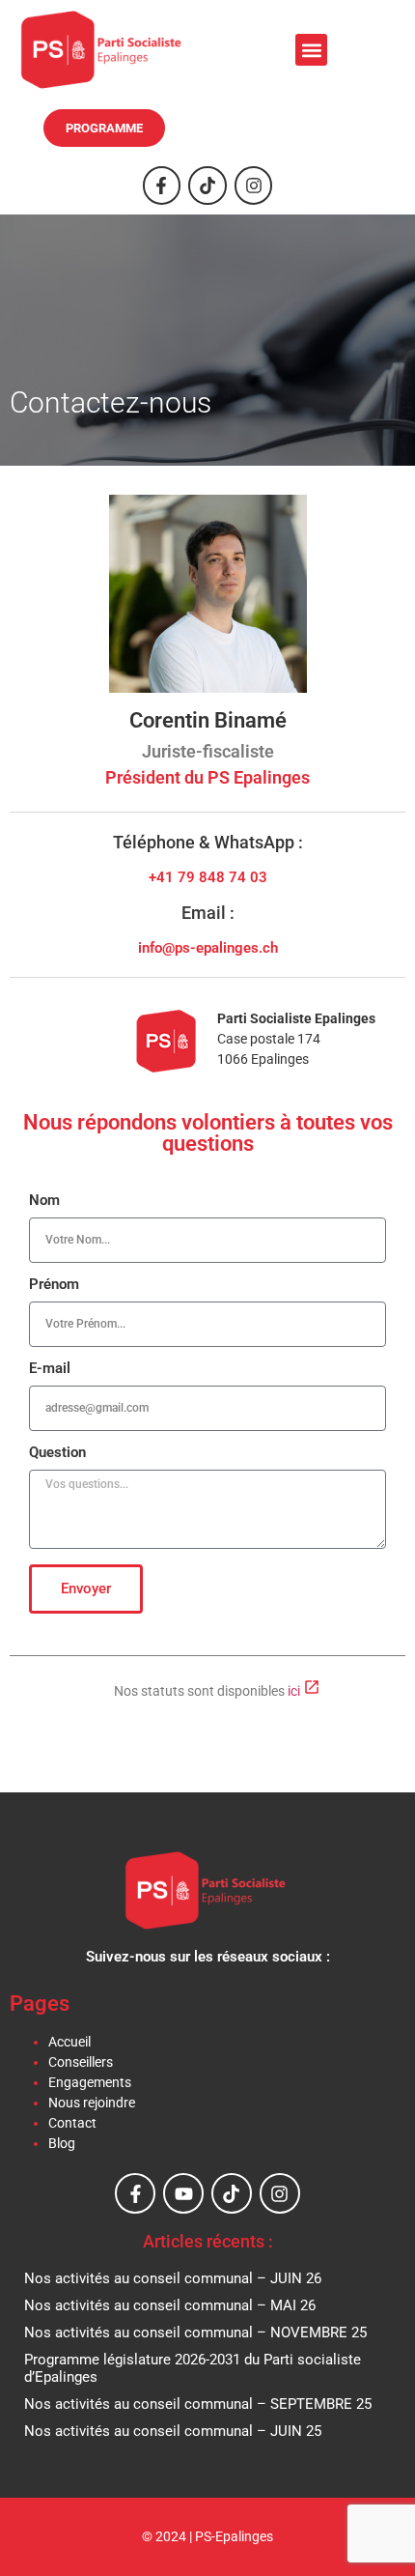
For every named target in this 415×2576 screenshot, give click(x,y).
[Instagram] (254, 186)
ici (295, 1691)
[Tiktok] (207, 186)
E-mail (50, 1369)
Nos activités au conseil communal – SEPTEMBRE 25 (198, 2404)
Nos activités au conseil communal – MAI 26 (170, 2305)
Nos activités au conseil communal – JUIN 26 (173, 2278)
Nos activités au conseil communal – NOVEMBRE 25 (195, 2333)
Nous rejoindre (92, 2103)
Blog (62, 2143)
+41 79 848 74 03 (208, 877)
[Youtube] (183, 2193)
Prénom (54, 1285)
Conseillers (81, 2062)
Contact (72, 2123)
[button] (311, 50)
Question (57, 1453)
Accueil (69, 2042)
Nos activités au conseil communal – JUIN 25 (173, 2431)
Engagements (90, 2082)
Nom (44, 1201)
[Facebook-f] (162, 186)
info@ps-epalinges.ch (208, 948)
